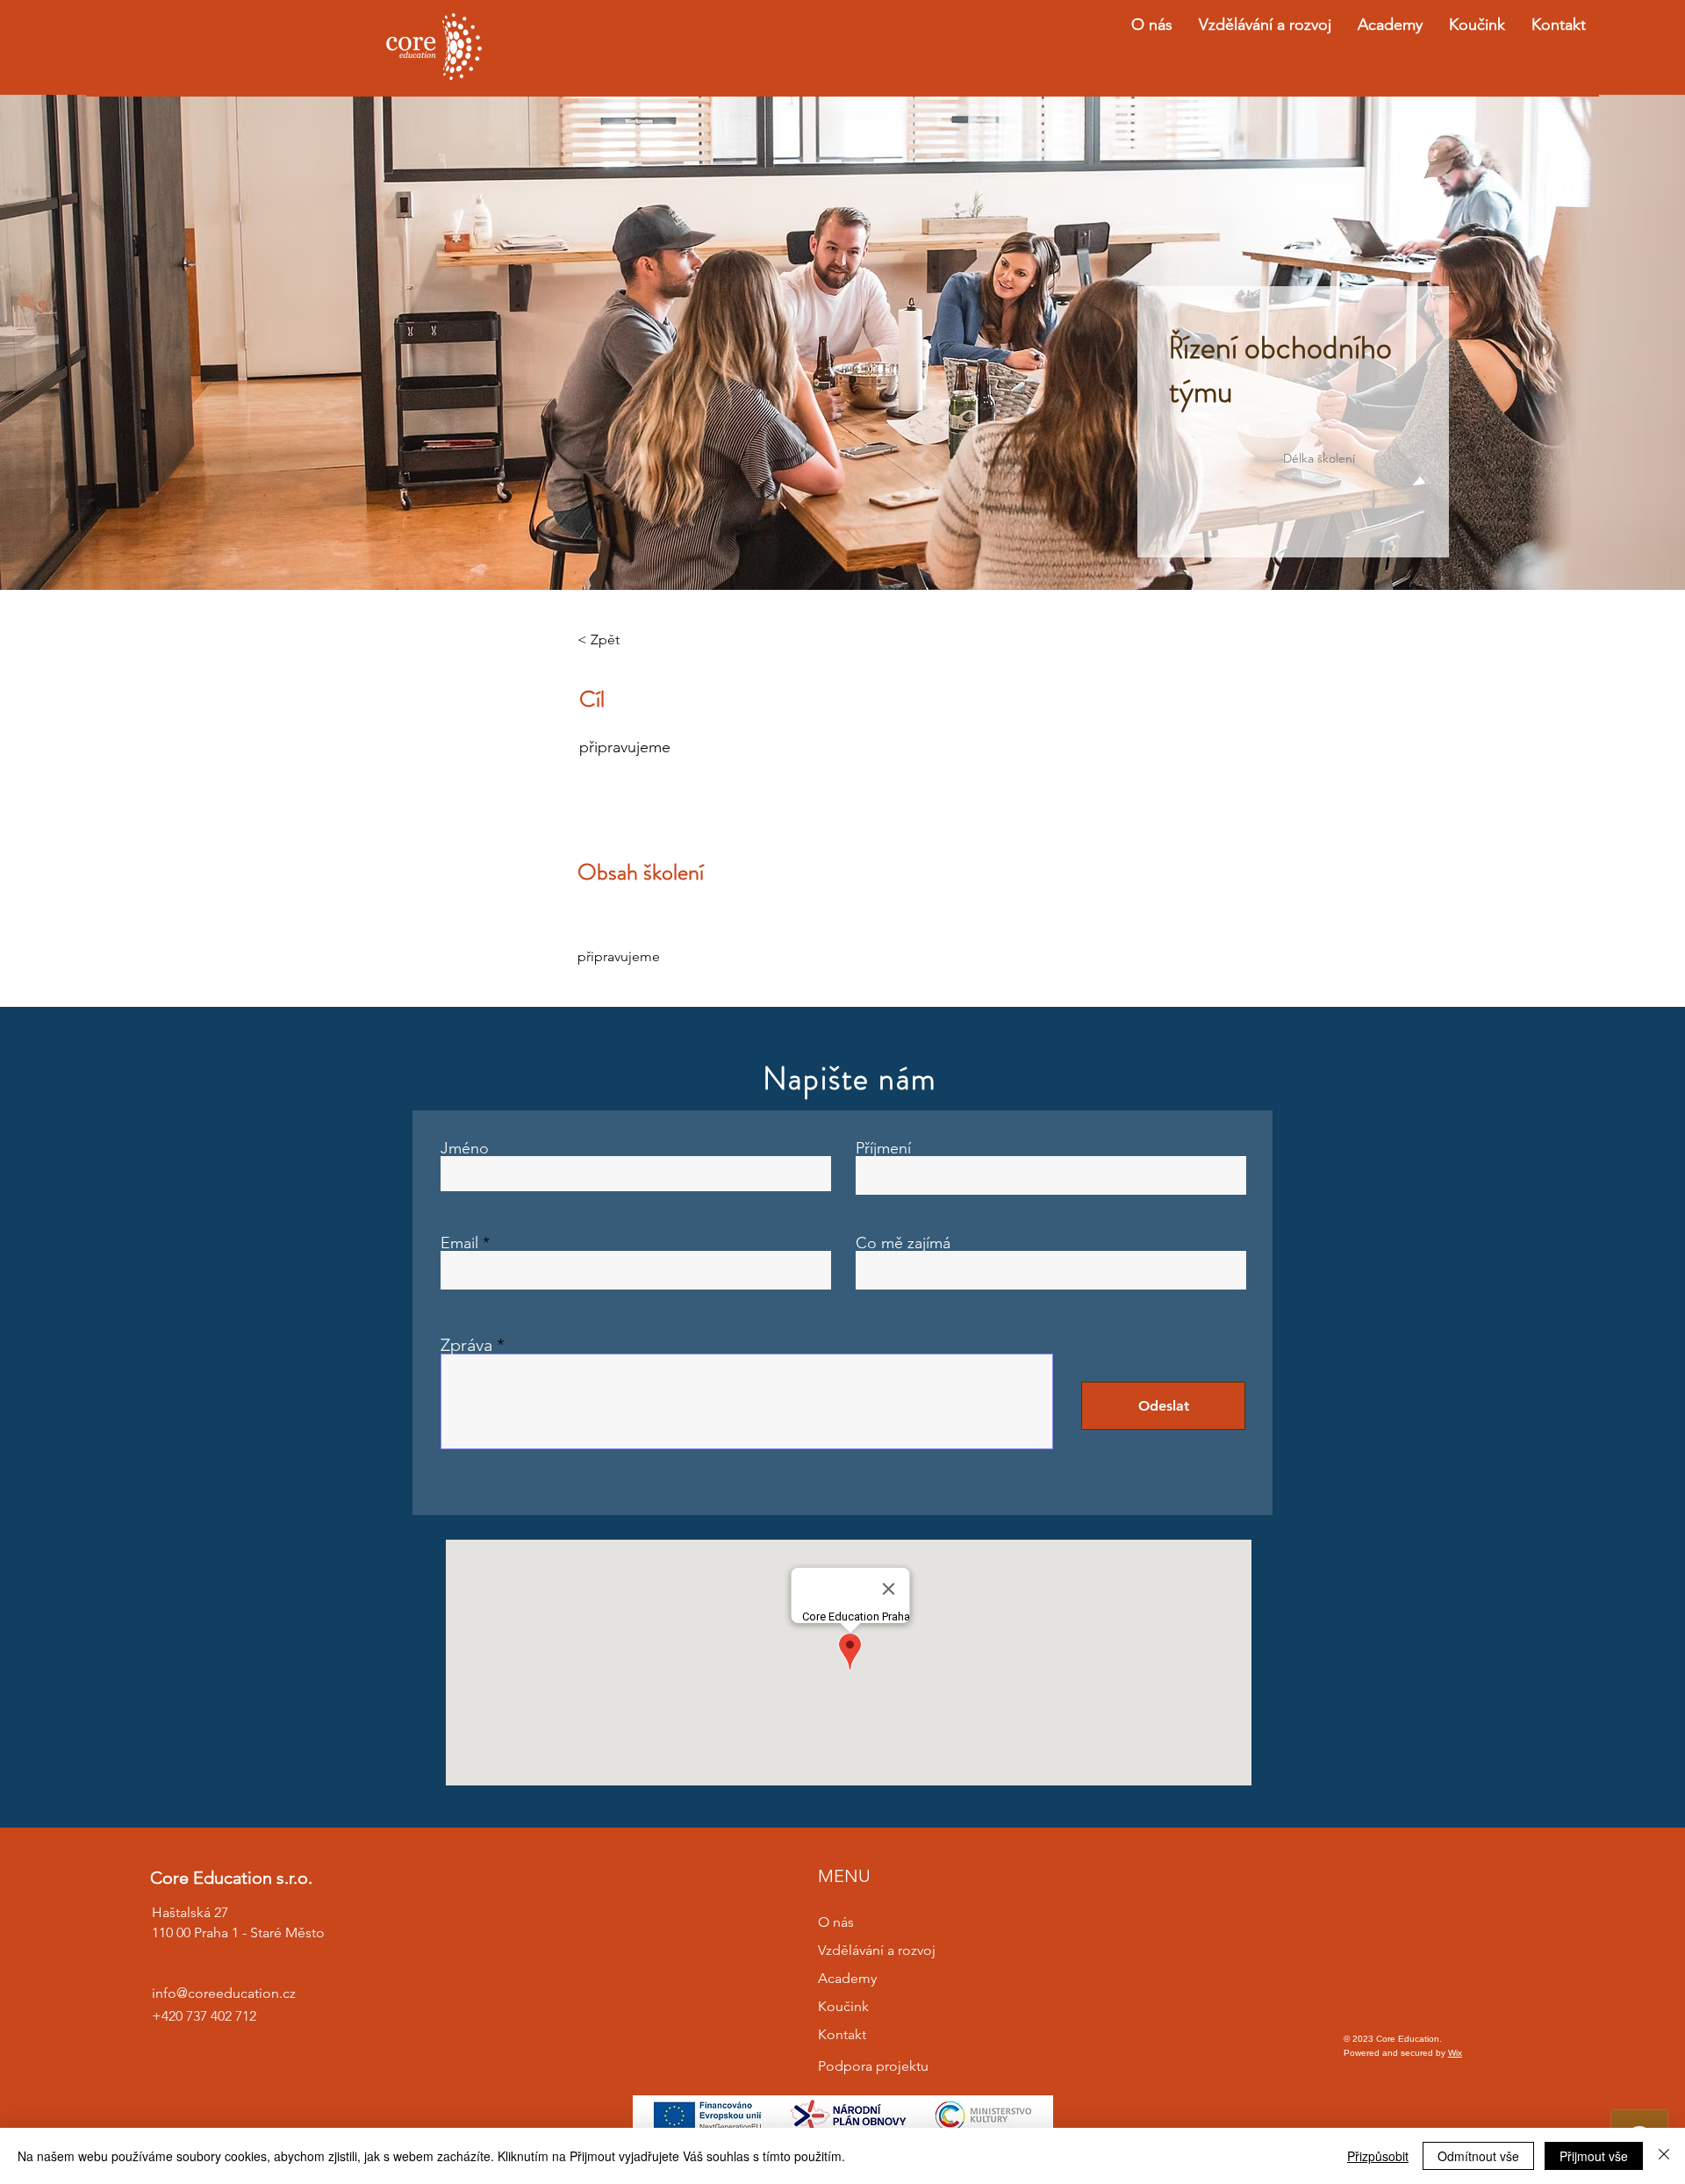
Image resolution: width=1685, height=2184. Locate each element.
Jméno (465, 1148)
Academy (847, 1978)
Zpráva (466, 1345)
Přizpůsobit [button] (1378, 2156)
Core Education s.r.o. (231, 1878)
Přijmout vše (1594, 2156)
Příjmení (883, 1148)
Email (459, 1243)
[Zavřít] (1664, 2156)
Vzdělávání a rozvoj (877, 1950)
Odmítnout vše (1478, 2156)
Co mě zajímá (903, 1243)
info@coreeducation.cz (224, 1993)
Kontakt (842, 2034)
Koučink (843, 2006)
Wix (1455, 2053)
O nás (836, 1922)
